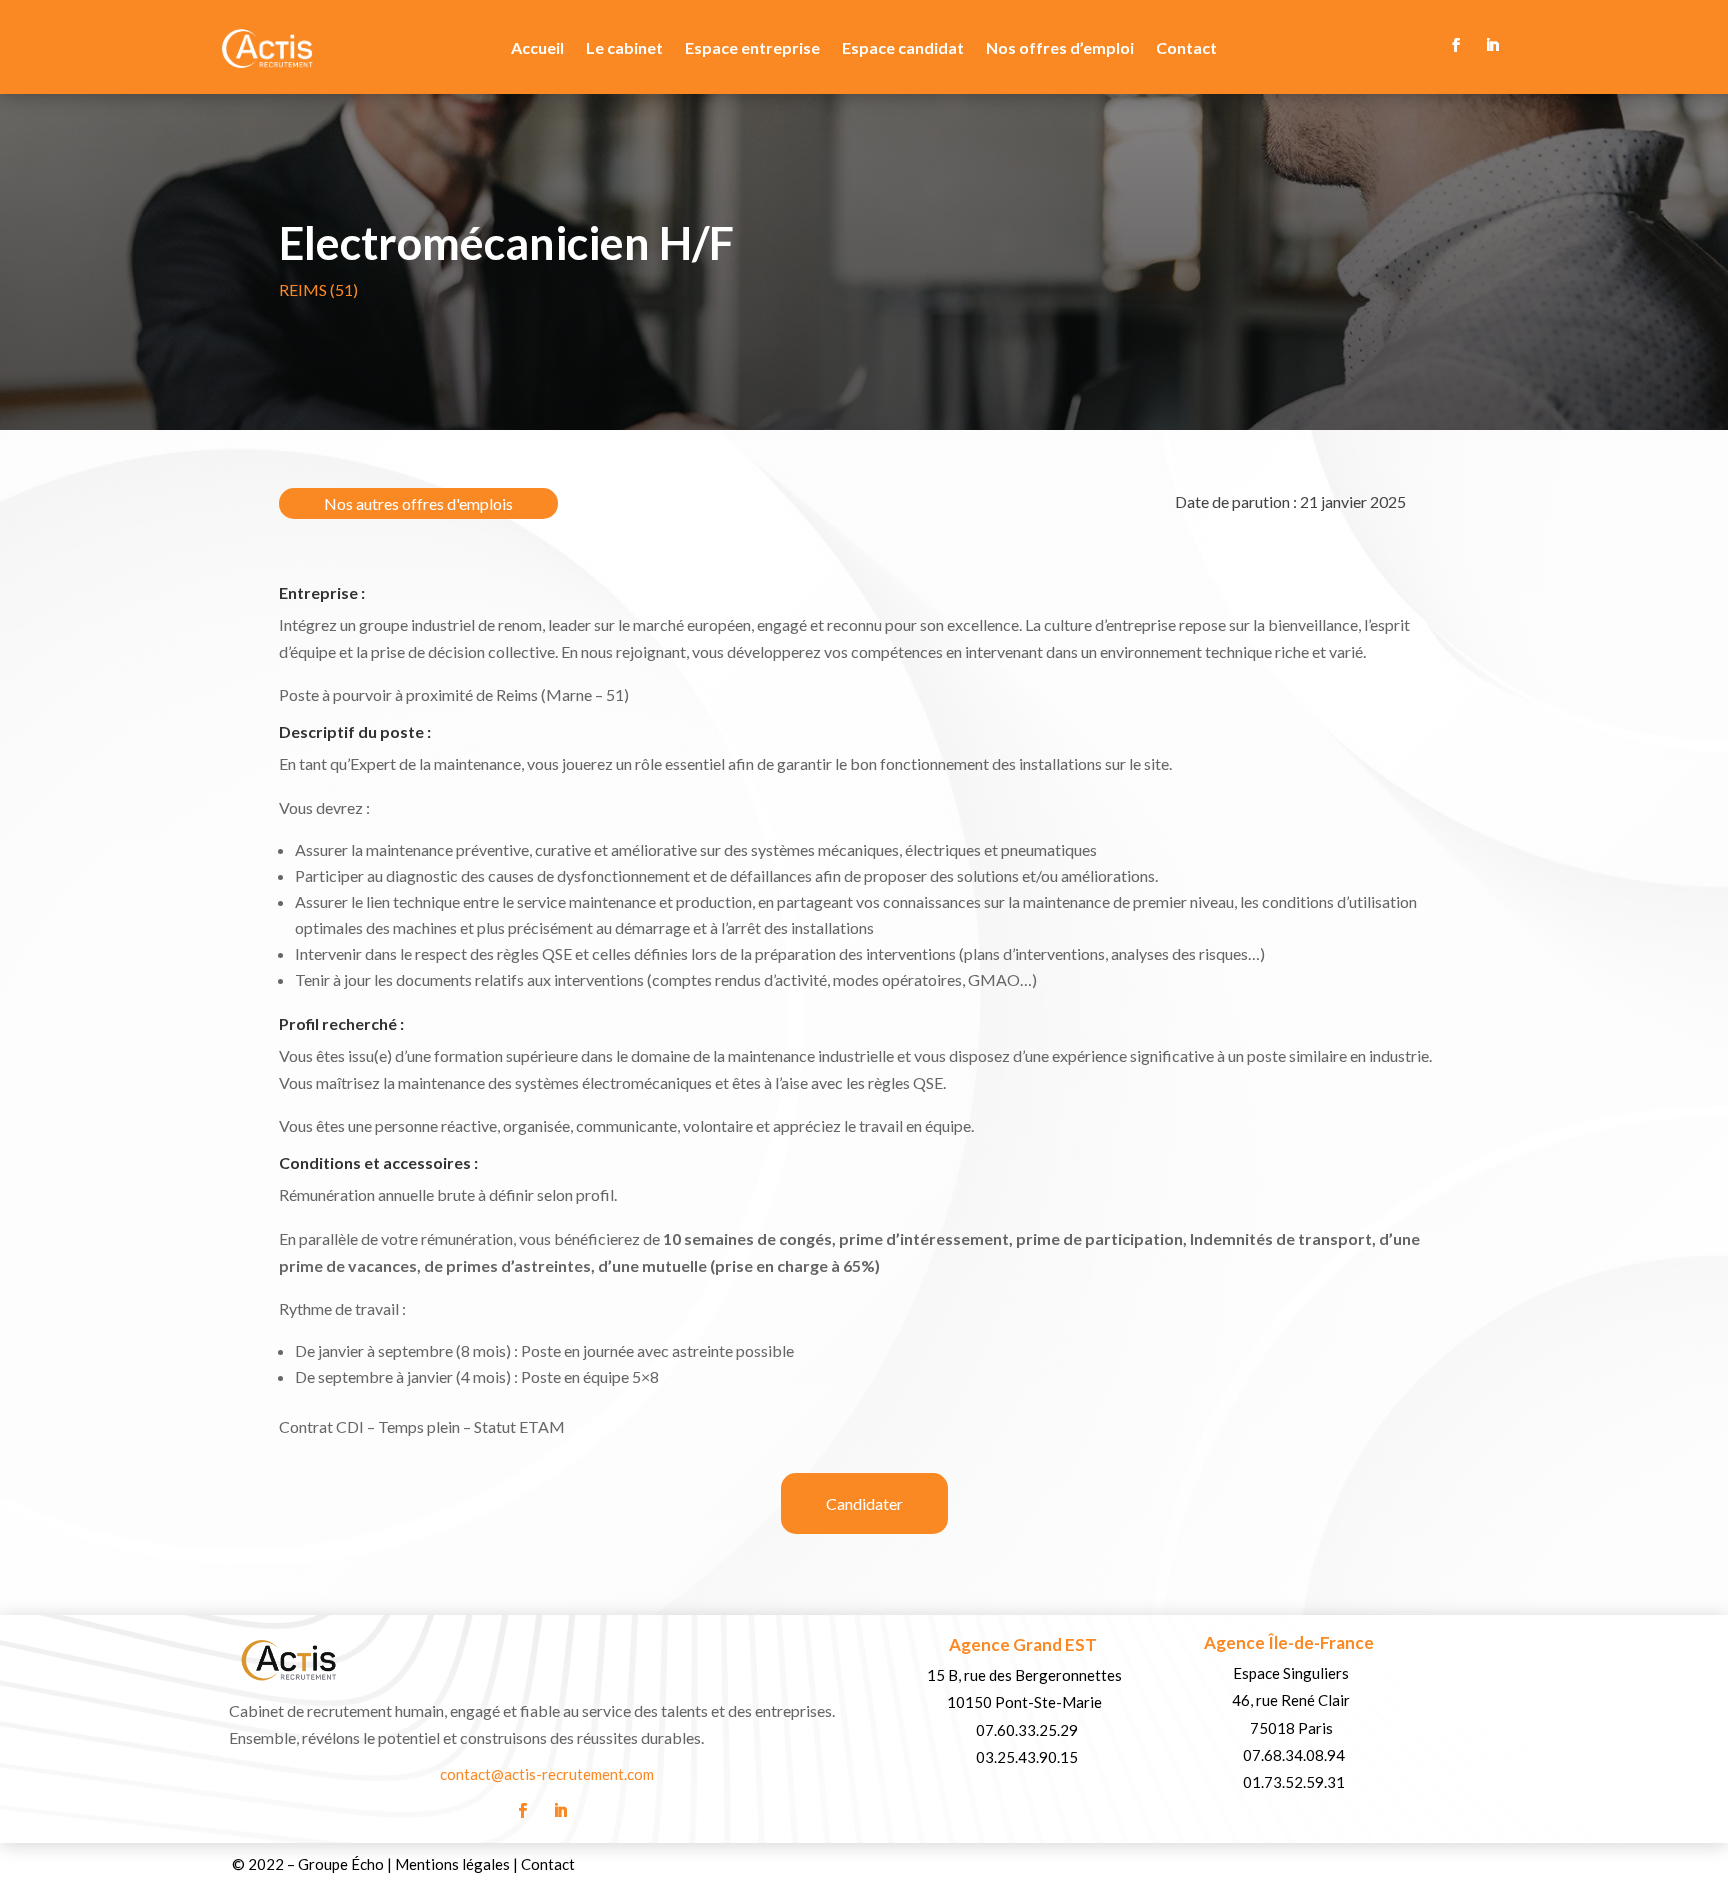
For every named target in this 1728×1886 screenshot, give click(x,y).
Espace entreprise (752, 49)
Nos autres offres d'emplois (418, 503)
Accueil (537, 49)
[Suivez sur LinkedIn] (1492, 45)
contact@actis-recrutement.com (547, 1774)
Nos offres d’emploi (1060, 49)
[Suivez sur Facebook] (1456, 45)
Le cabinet (624, 49)
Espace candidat (903, 49)
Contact (1186, 49)
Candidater (864, 1503)
